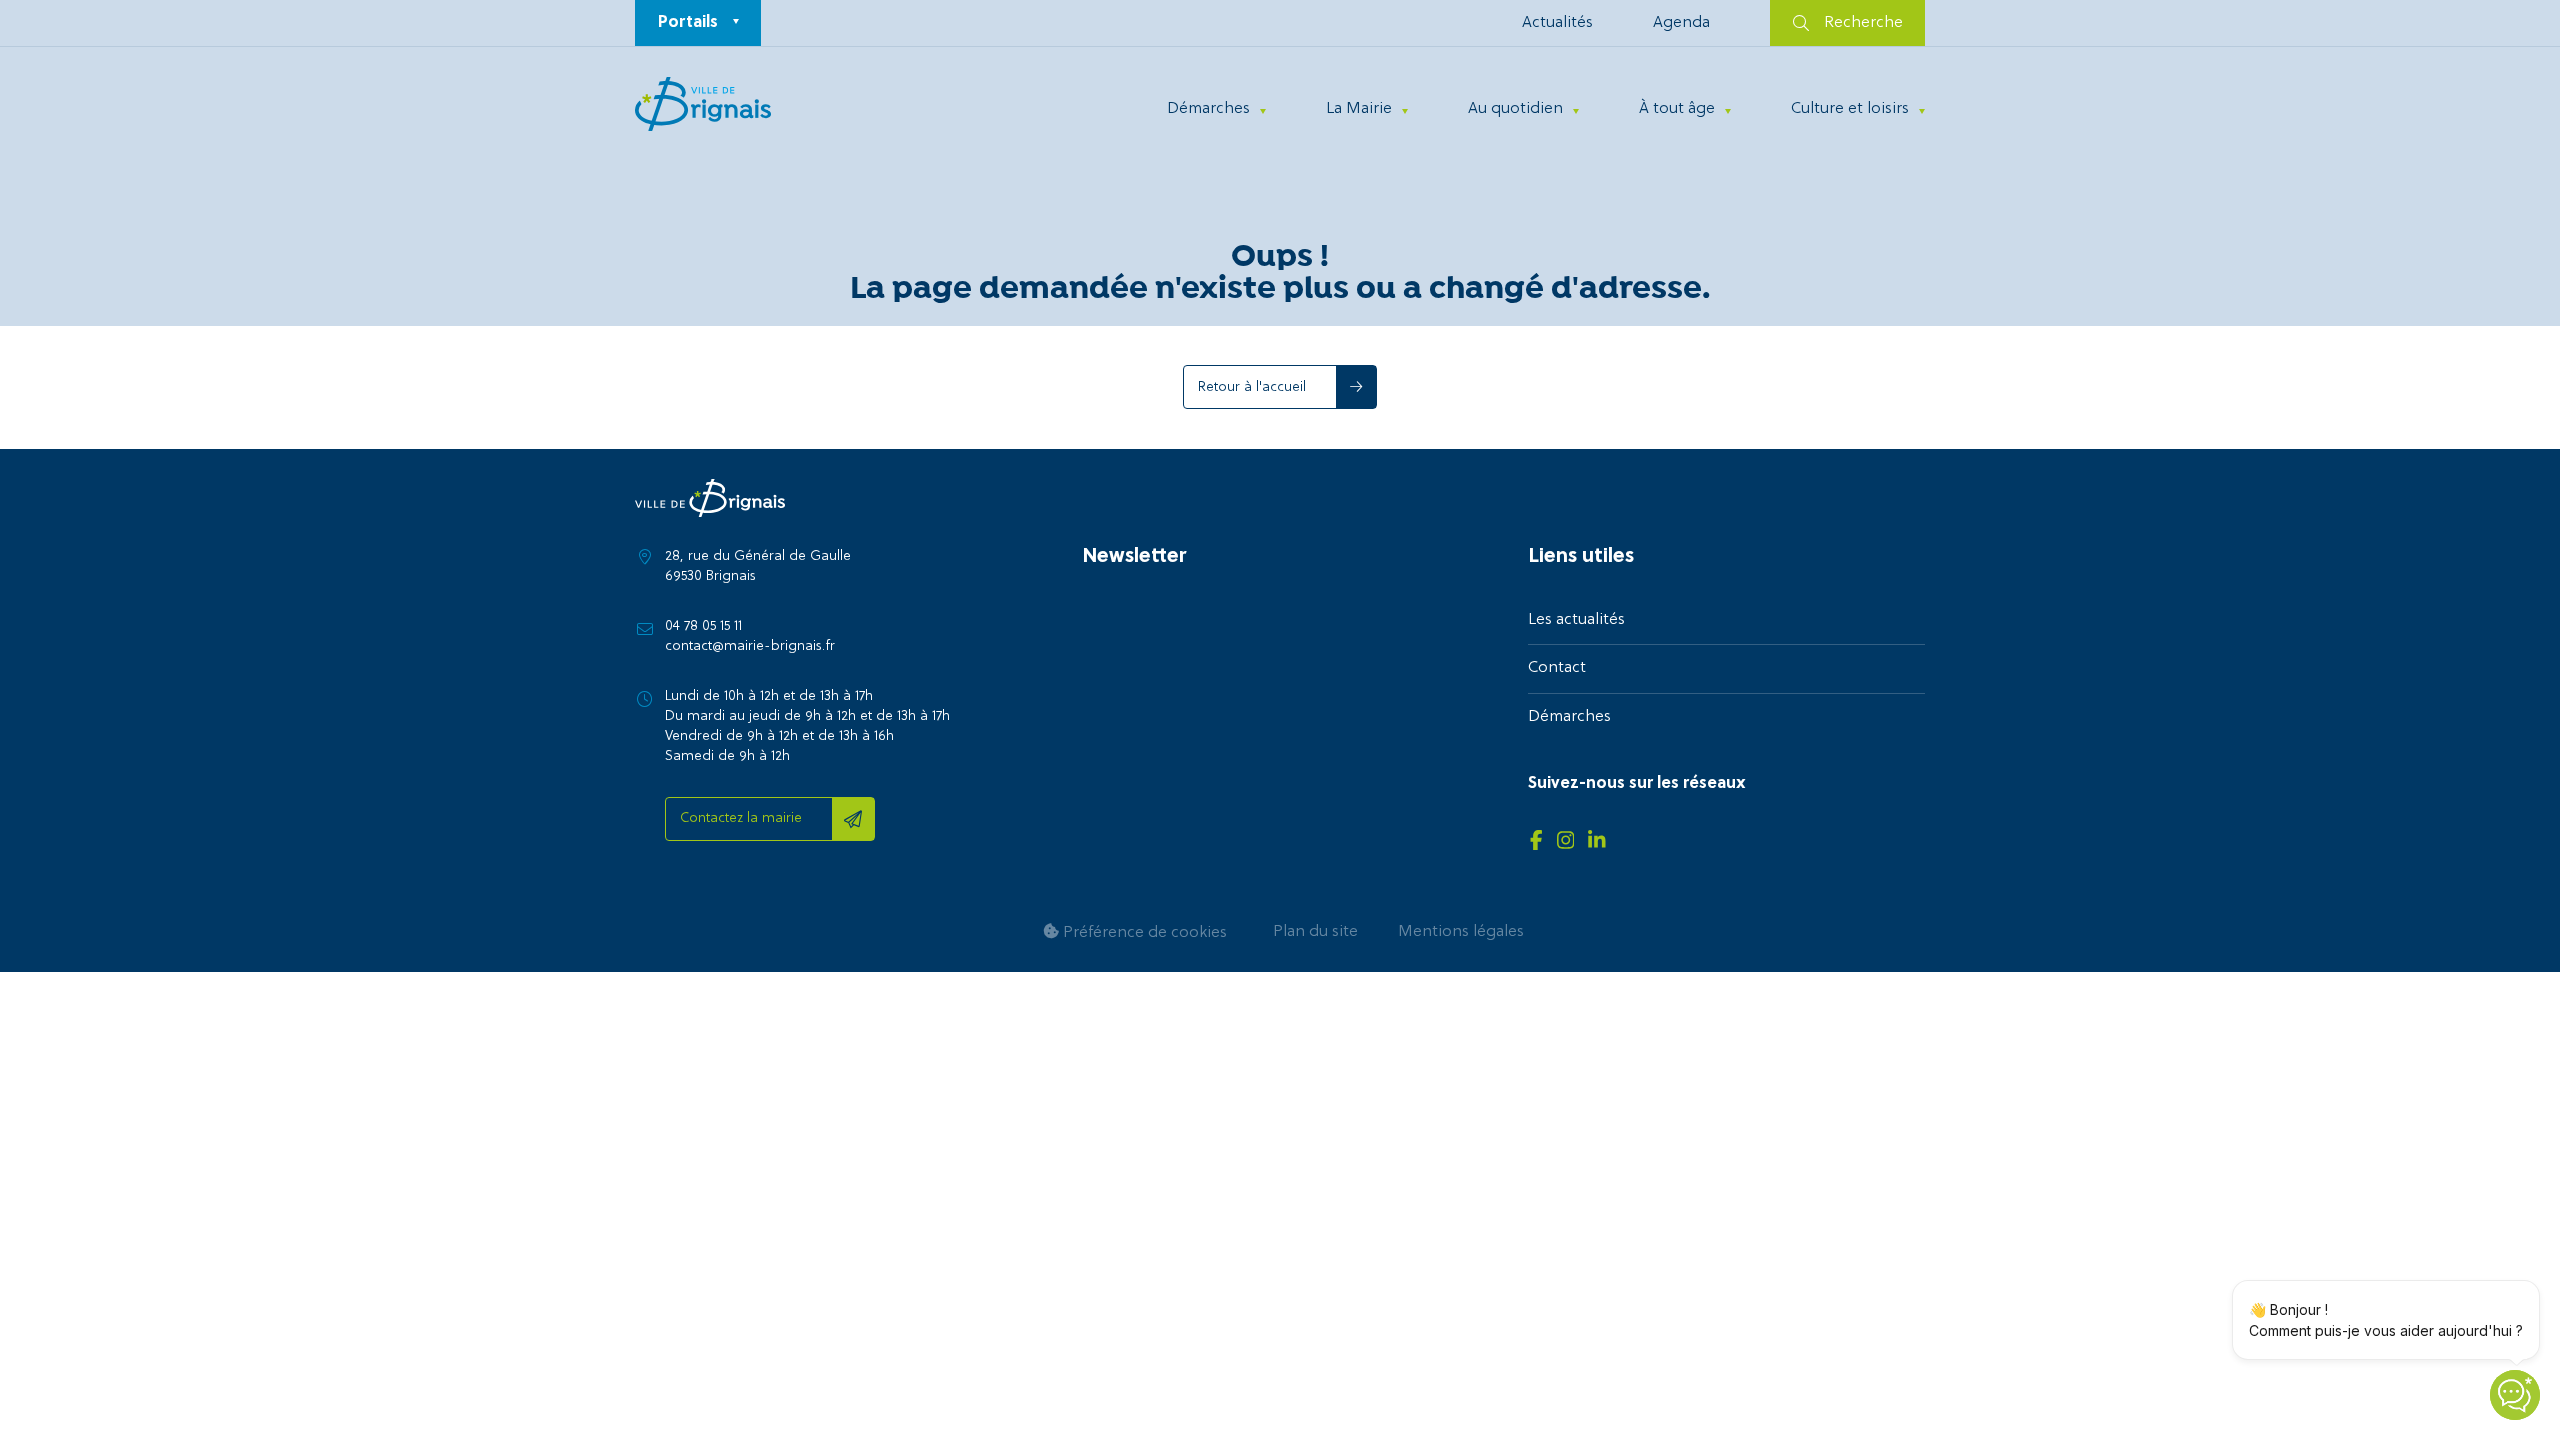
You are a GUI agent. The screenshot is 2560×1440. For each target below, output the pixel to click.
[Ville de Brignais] (703, 104)
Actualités (1557, 23)
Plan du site (1315, 932)
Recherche (1863, 23)
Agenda (1681, 23)
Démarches (1208, 109)
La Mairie (1359, 109)
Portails (688, 23)
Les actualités (1576, 620)
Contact (1557, 668)
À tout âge (1677, 109)
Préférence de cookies (1143, 933)
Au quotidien (1515, 109)
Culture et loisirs (1850, 109)
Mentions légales (1461, 932)
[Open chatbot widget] (2515, 1395)
